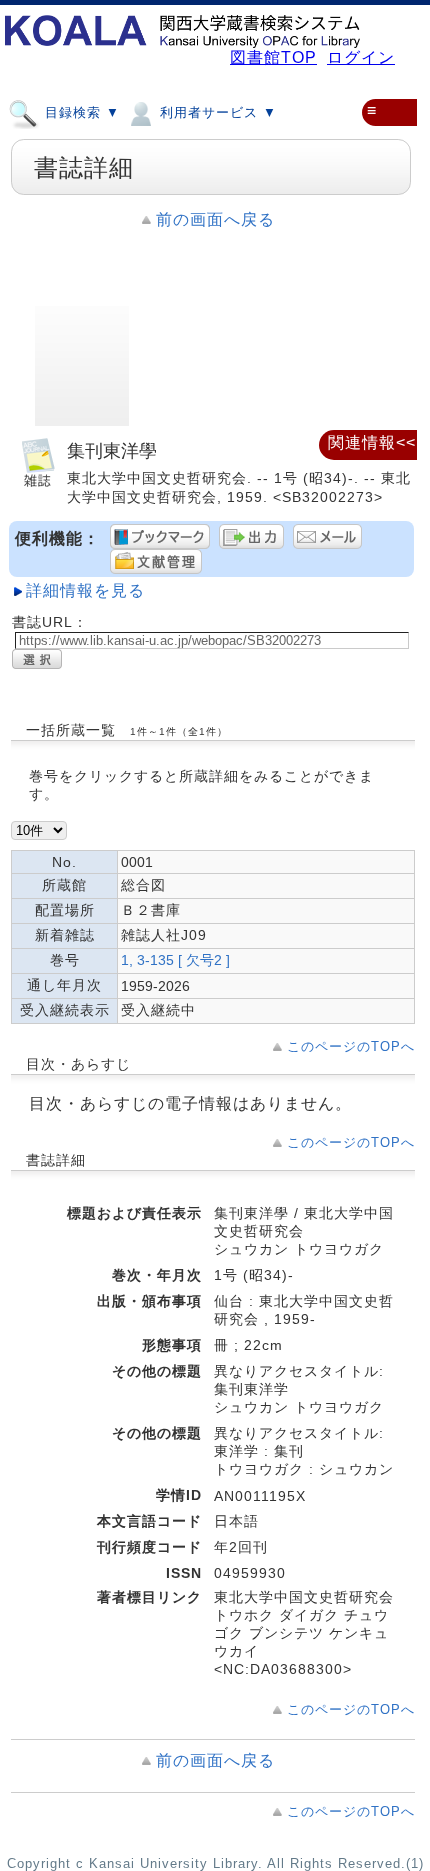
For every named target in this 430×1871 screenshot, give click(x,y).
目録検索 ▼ (80, 112)
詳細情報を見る (85, 590)
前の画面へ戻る (215, 219)
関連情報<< (372, 442)
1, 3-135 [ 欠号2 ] (175, 960)
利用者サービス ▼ (216, 112)
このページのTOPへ (351, 1046)
